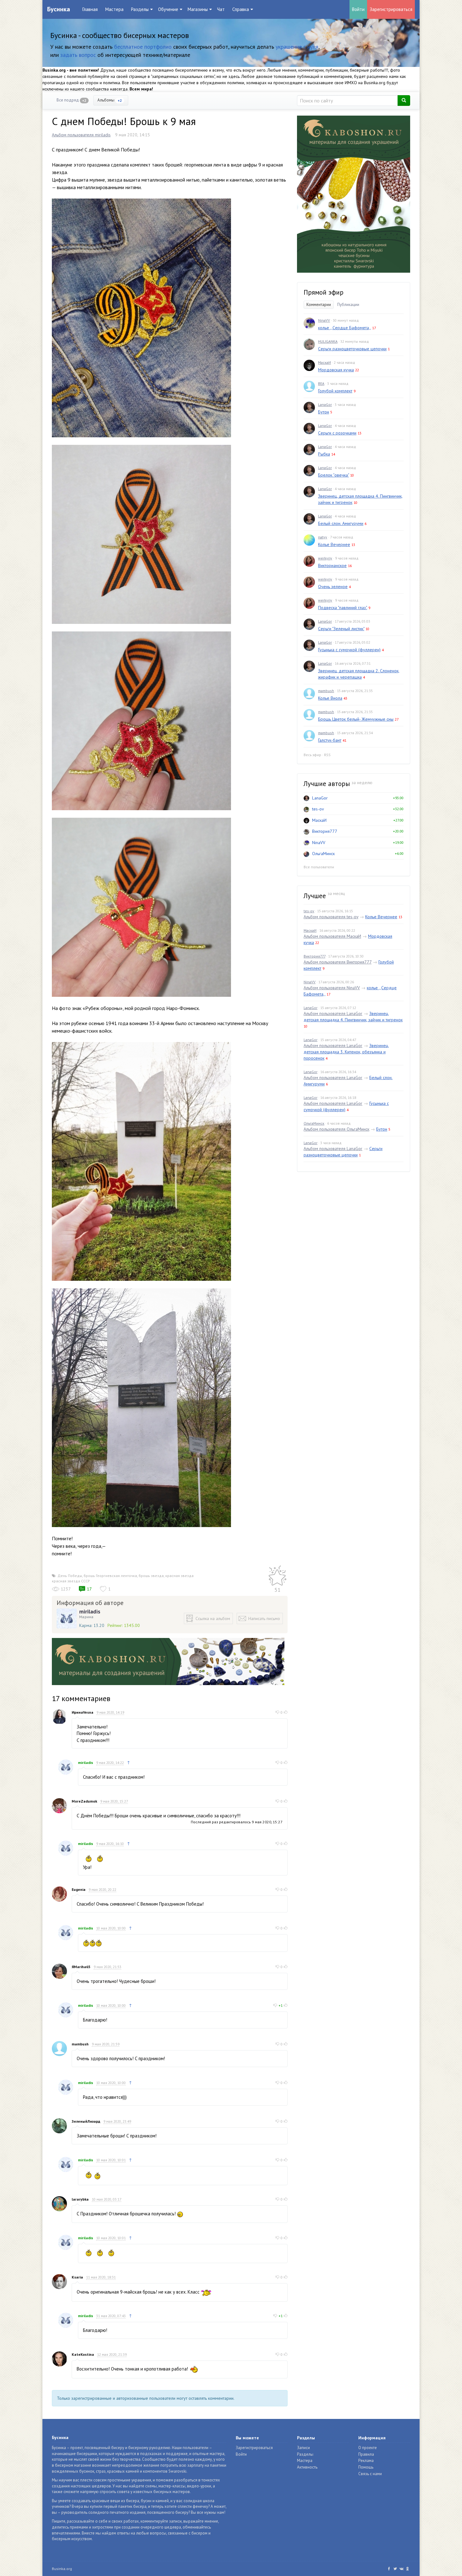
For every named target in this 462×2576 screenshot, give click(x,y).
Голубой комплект (335, 391)
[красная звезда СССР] (141, 534)
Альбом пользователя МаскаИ (332, 936)
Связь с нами (370, 2474)
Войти (358, 9)
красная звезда (179, 1576)
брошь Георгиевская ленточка (110, 1576)
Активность (307, 2467)
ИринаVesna (82, 1712)
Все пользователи (319, 867)
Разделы (305, 2454)
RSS (327, 755)
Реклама (366, 2461)
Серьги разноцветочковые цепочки (352, 349)
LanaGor (325, 404)
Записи (303, 2448)
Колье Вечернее (334, 544)
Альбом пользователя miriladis (81, 135)
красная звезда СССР (71, 1581)
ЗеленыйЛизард (86, 2121)
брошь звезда (151, 1576)
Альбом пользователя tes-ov (331, 917)
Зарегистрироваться (391, 9)
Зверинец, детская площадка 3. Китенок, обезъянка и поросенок (346, 1052)
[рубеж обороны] (141, 1407)
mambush (80, 2044)
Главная (90, 9)
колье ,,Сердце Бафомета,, (344, 328)
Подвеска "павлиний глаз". (343, 608)
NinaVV (324, 320)
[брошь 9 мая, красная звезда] (141, 317)
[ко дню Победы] (141, 1161)
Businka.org (62, 2569)
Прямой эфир (324, 292)
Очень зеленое (333, 587)
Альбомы (110, 100)
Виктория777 (325, 831)
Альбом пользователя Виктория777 (338, 962)
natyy (323, 537)
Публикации (348, 305)
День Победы (70, 1576)
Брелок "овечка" (333, 475)
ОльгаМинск (323, 854)
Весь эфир (312, 755)
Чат (221, 9)
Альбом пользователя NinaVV (332, 988)
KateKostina (83, 2354)
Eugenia (79, 1889)
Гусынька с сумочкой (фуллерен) (349, 650)
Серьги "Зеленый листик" (341, 629)
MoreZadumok (84, 1801)
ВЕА (321, 383)
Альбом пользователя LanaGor (333, 1013)
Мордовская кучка (336, 370)
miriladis (90, 1612)
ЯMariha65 (81, 1967)
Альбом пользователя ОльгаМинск (336, 1129)
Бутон (324, 412)
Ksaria (77, 2277)
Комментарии (319, 305)
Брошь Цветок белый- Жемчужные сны (356, 719)
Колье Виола (330, 698)
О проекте (368, 2448)
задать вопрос (78, 55)
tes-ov (318, 809)
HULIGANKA (328, 341)
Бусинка (59, 9)
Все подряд (71, 100)
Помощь (366, 2467)
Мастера (114, 9)
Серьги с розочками (337, 433)
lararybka (80, 2199)
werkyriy (325, 558)
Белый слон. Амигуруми (341, 523)
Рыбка (324, 454)
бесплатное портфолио (143, 47)
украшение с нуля (297, 47)
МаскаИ (324, 362)
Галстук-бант (330, 740)
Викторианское (332, 565)
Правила (366, 2454)
